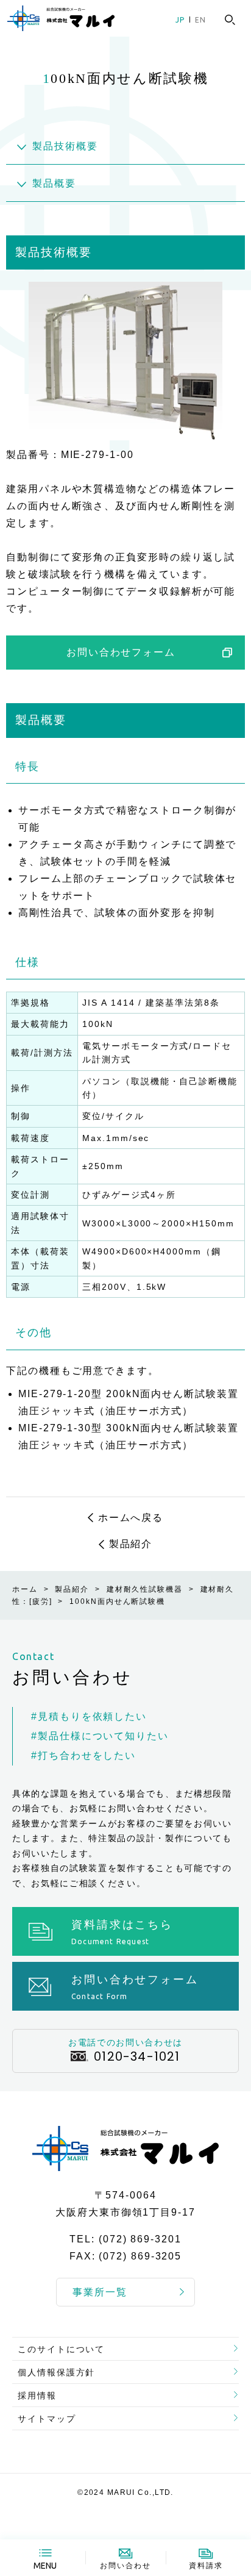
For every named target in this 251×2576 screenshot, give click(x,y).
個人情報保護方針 (56, 2372)
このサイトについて (61, 2349)
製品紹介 (131, 1544)
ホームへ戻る (131, 1518)
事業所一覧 (100, 2292)
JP (180, 20)
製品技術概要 (65, 146)
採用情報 (37, 2395)
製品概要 (54, 183)
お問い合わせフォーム (121, 652)
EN (200, 20)
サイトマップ (47, 2419)
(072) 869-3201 (140, 2239)
